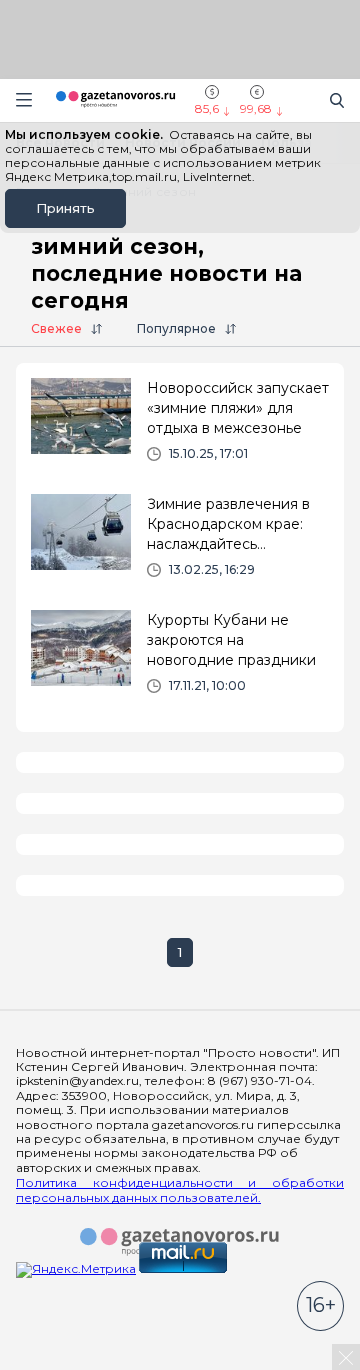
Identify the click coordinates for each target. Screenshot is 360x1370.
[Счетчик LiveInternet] (60, 1361)
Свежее (56, 328)
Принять (65, 208)
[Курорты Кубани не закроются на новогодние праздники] (180, 660)
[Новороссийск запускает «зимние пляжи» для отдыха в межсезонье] (180, 428)
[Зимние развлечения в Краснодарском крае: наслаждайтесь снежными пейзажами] (180, 544)
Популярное (176, 328)
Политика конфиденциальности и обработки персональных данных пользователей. (180, 1190)
